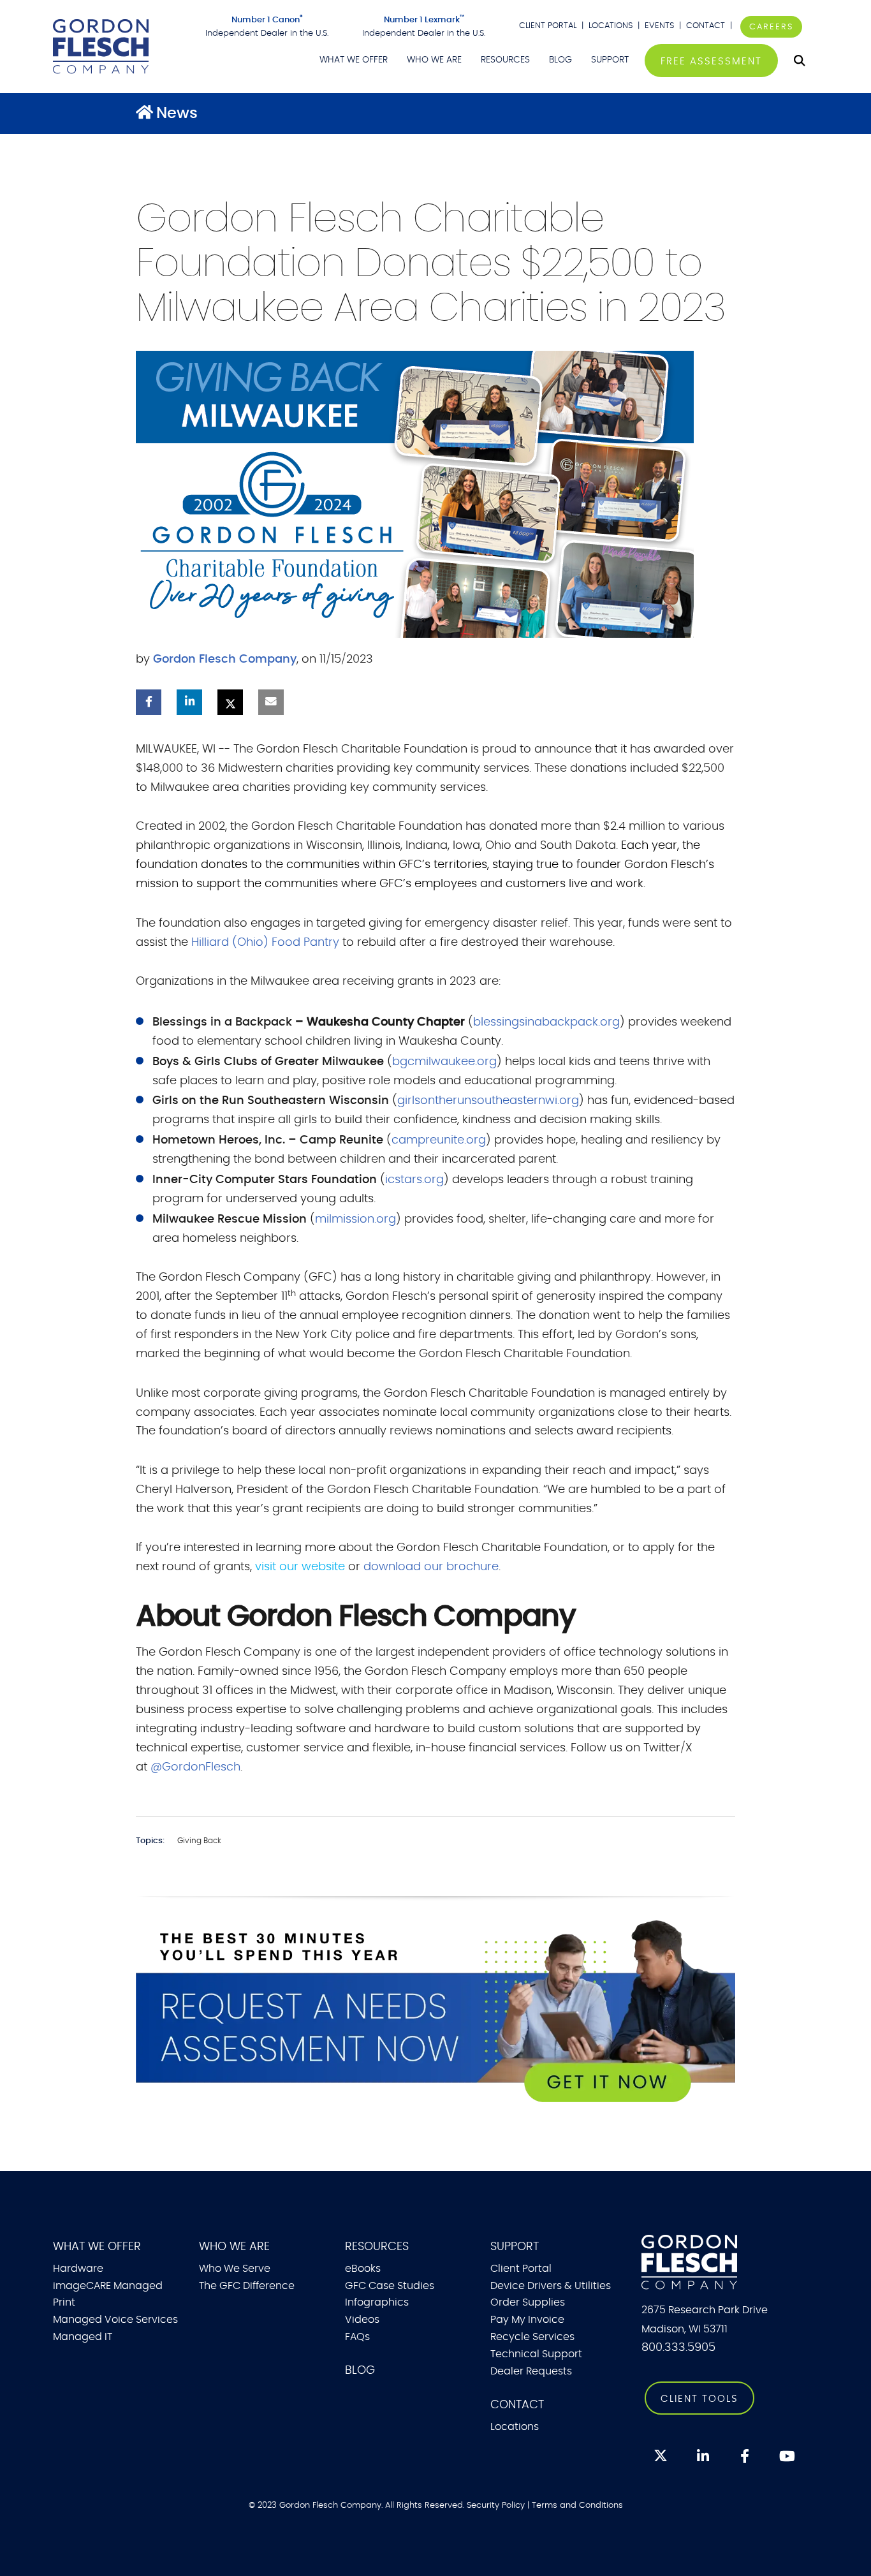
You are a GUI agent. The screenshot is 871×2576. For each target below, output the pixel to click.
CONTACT (707, 26)
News (177, 114)
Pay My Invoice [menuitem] (527, 2320)
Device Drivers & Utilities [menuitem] (551, 2286)
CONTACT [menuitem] (517, 2405)
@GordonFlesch (195, 1767)
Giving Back (199, 1841)
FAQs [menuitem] (357, 2337)
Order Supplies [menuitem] (528, 2302)
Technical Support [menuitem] (536, 2354)
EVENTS (659, 26)
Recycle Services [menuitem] (532, 2337)
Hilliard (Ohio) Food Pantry (265, 943)
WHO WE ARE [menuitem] (434, 60)
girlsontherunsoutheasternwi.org (488, 1101)
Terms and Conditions (577, 2505)
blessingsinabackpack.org (546, 1022)
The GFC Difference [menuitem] (247, 2286)
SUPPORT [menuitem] (610, 60)
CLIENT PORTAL (548, 26)
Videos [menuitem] (362, 2320)
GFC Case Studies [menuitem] (390, 2286)
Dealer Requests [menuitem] (531, 2371)
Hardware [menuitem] (78, 2269)
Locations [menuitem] (515, 2427)
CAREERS (771, 27)
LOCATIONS (611, 26)
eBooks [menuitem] (363, 2269)
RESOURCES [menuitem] (505, 60)
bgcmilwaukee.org (444, 1062)
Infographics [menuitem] (377, 2302)
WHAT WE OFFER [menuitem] (354, 60)
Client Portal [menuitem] (521, 2269)
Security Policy (496, 2505)
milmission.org (355, 1219)
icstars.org (414, 1180)
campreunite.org (439, 1140)
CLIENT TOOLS (699, 2399)
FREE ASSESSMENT (711, 62)
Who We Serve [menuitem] (235, 2269)
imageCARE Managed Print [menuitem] (108, 2294)
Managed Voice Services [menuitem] (115, 2320)
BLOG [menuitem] (560, 60)
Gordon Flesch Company (225, 659)
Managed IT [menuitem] (83, 2337)
